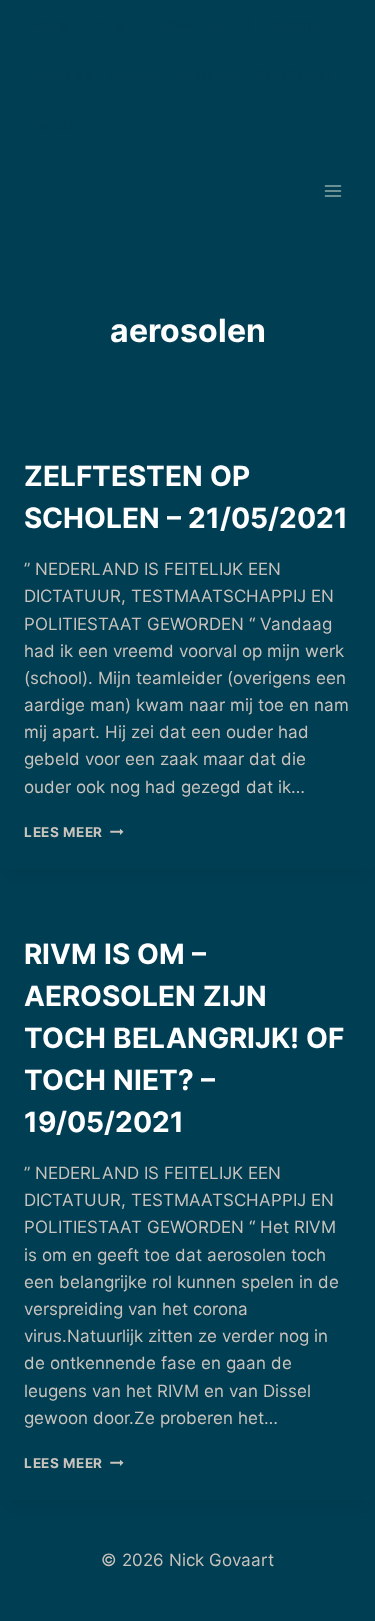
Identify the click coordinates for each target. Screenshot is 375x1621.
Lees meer (74, 832)
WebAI (52, 125)
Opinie (104, 24)
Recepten (296, 24)
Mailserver (207, 74)
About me (62, 74)
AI (244, 24)
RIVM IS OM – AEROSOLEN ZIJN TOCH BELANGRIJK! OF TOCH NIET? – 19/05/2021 (184, 1038)
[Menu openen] (332, 191)
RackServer (293, 74)
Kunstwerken (181, 24)
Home (50, 24)
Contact (134, 74)
